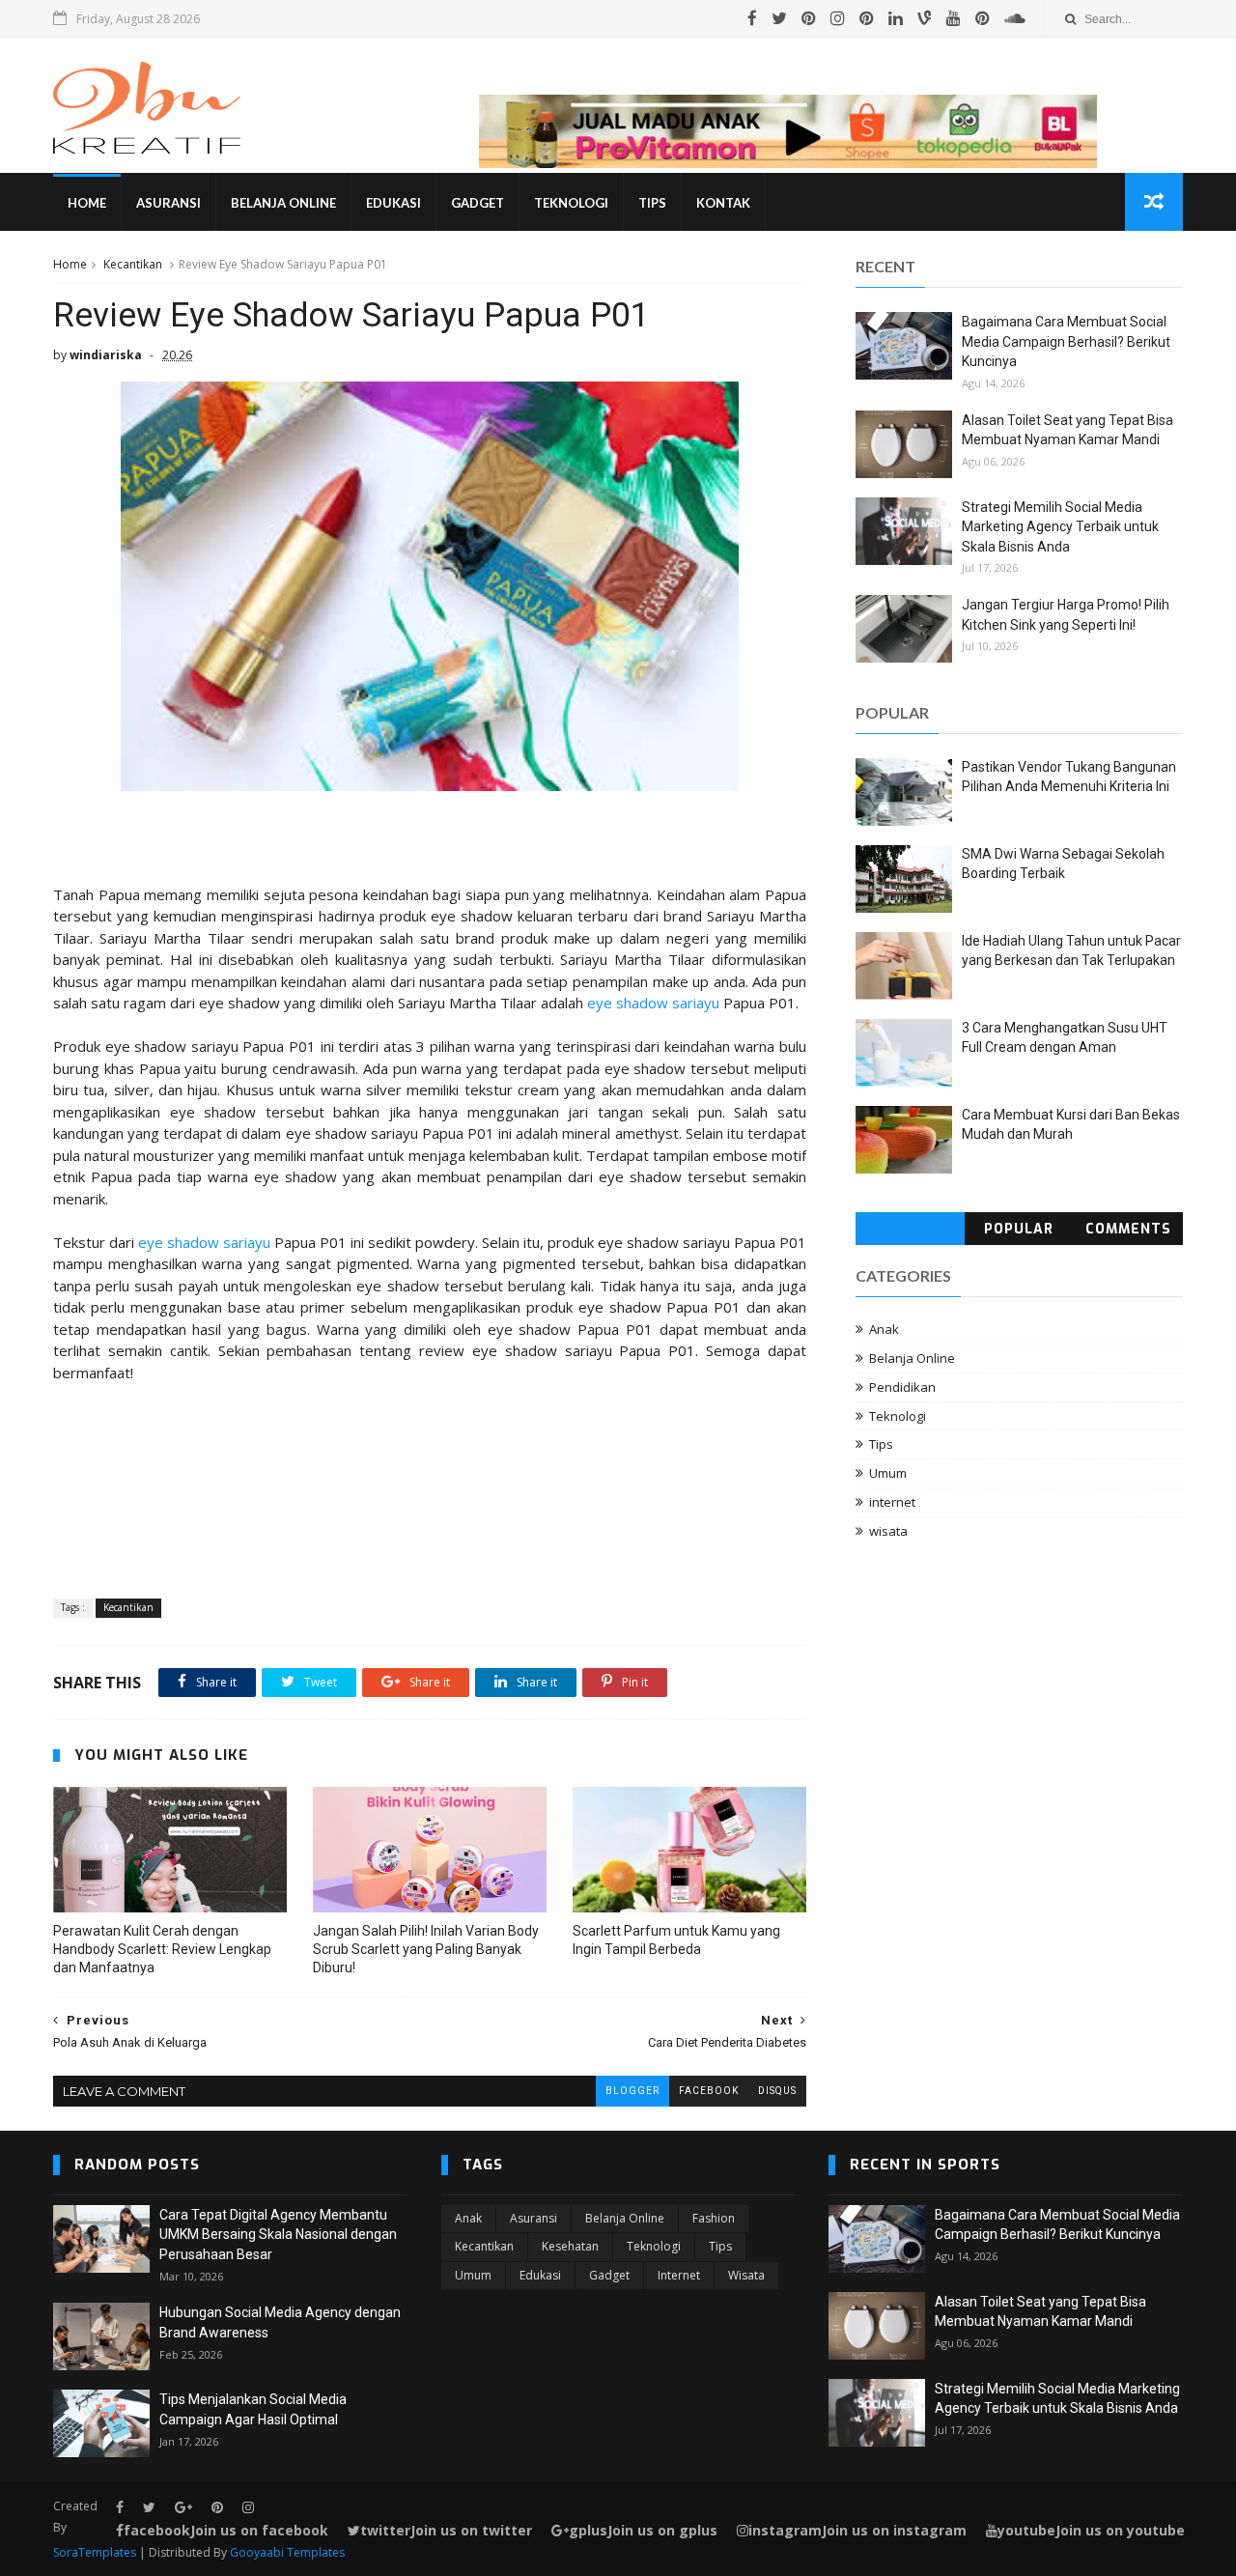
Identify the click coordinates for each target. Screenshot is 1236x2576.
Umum (888, 1473)
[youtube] (954, 18)
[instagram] (838, 18)
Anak (884, 1329)
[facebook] (752, 18)
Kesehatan (570, 2246)
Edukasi (393, 203)
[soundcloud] (1015, 18)
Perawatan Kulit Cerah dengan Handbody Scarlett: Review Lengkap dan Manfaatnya (162, 1949)
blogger (632, 2091)
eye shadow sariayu (653, 1003)
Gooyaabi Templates (287, 2552)
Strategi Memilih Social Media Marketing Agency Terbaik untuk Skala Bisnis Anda (1060, 527)
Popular (1019, 1229)
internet (892, 1502)
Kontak (723, 203)
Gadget (478, 203)
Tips (652, 203)
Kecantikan (133, 264)
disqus (777, 2091)
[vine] (925, 18)
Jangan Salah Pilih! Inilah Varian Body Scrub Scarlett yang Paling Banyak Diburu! (426, 1949)
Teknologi (571, 203)
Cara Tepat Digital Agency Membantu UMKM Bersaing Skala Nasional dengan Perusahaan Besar (278, 2235)
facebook (709, 2091)
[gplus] (183, 2508)
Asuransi (169, 203)
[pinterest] (809, 18)
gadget (609, 2275)
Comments (1128, 1229)
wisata (888, 1531)
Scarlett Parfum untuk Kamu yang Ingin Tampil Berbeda (676, 1940)
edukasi (540, 2275)
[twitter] (779, 18)
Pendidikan (902, 1387)
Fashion (714, 2218)
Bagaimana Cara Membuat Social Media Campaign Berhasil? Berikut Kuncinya (1066, 341)
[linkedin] (896, 18)
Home (87, 203)
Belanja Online (283, 203)
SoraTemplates (95, 2552)
